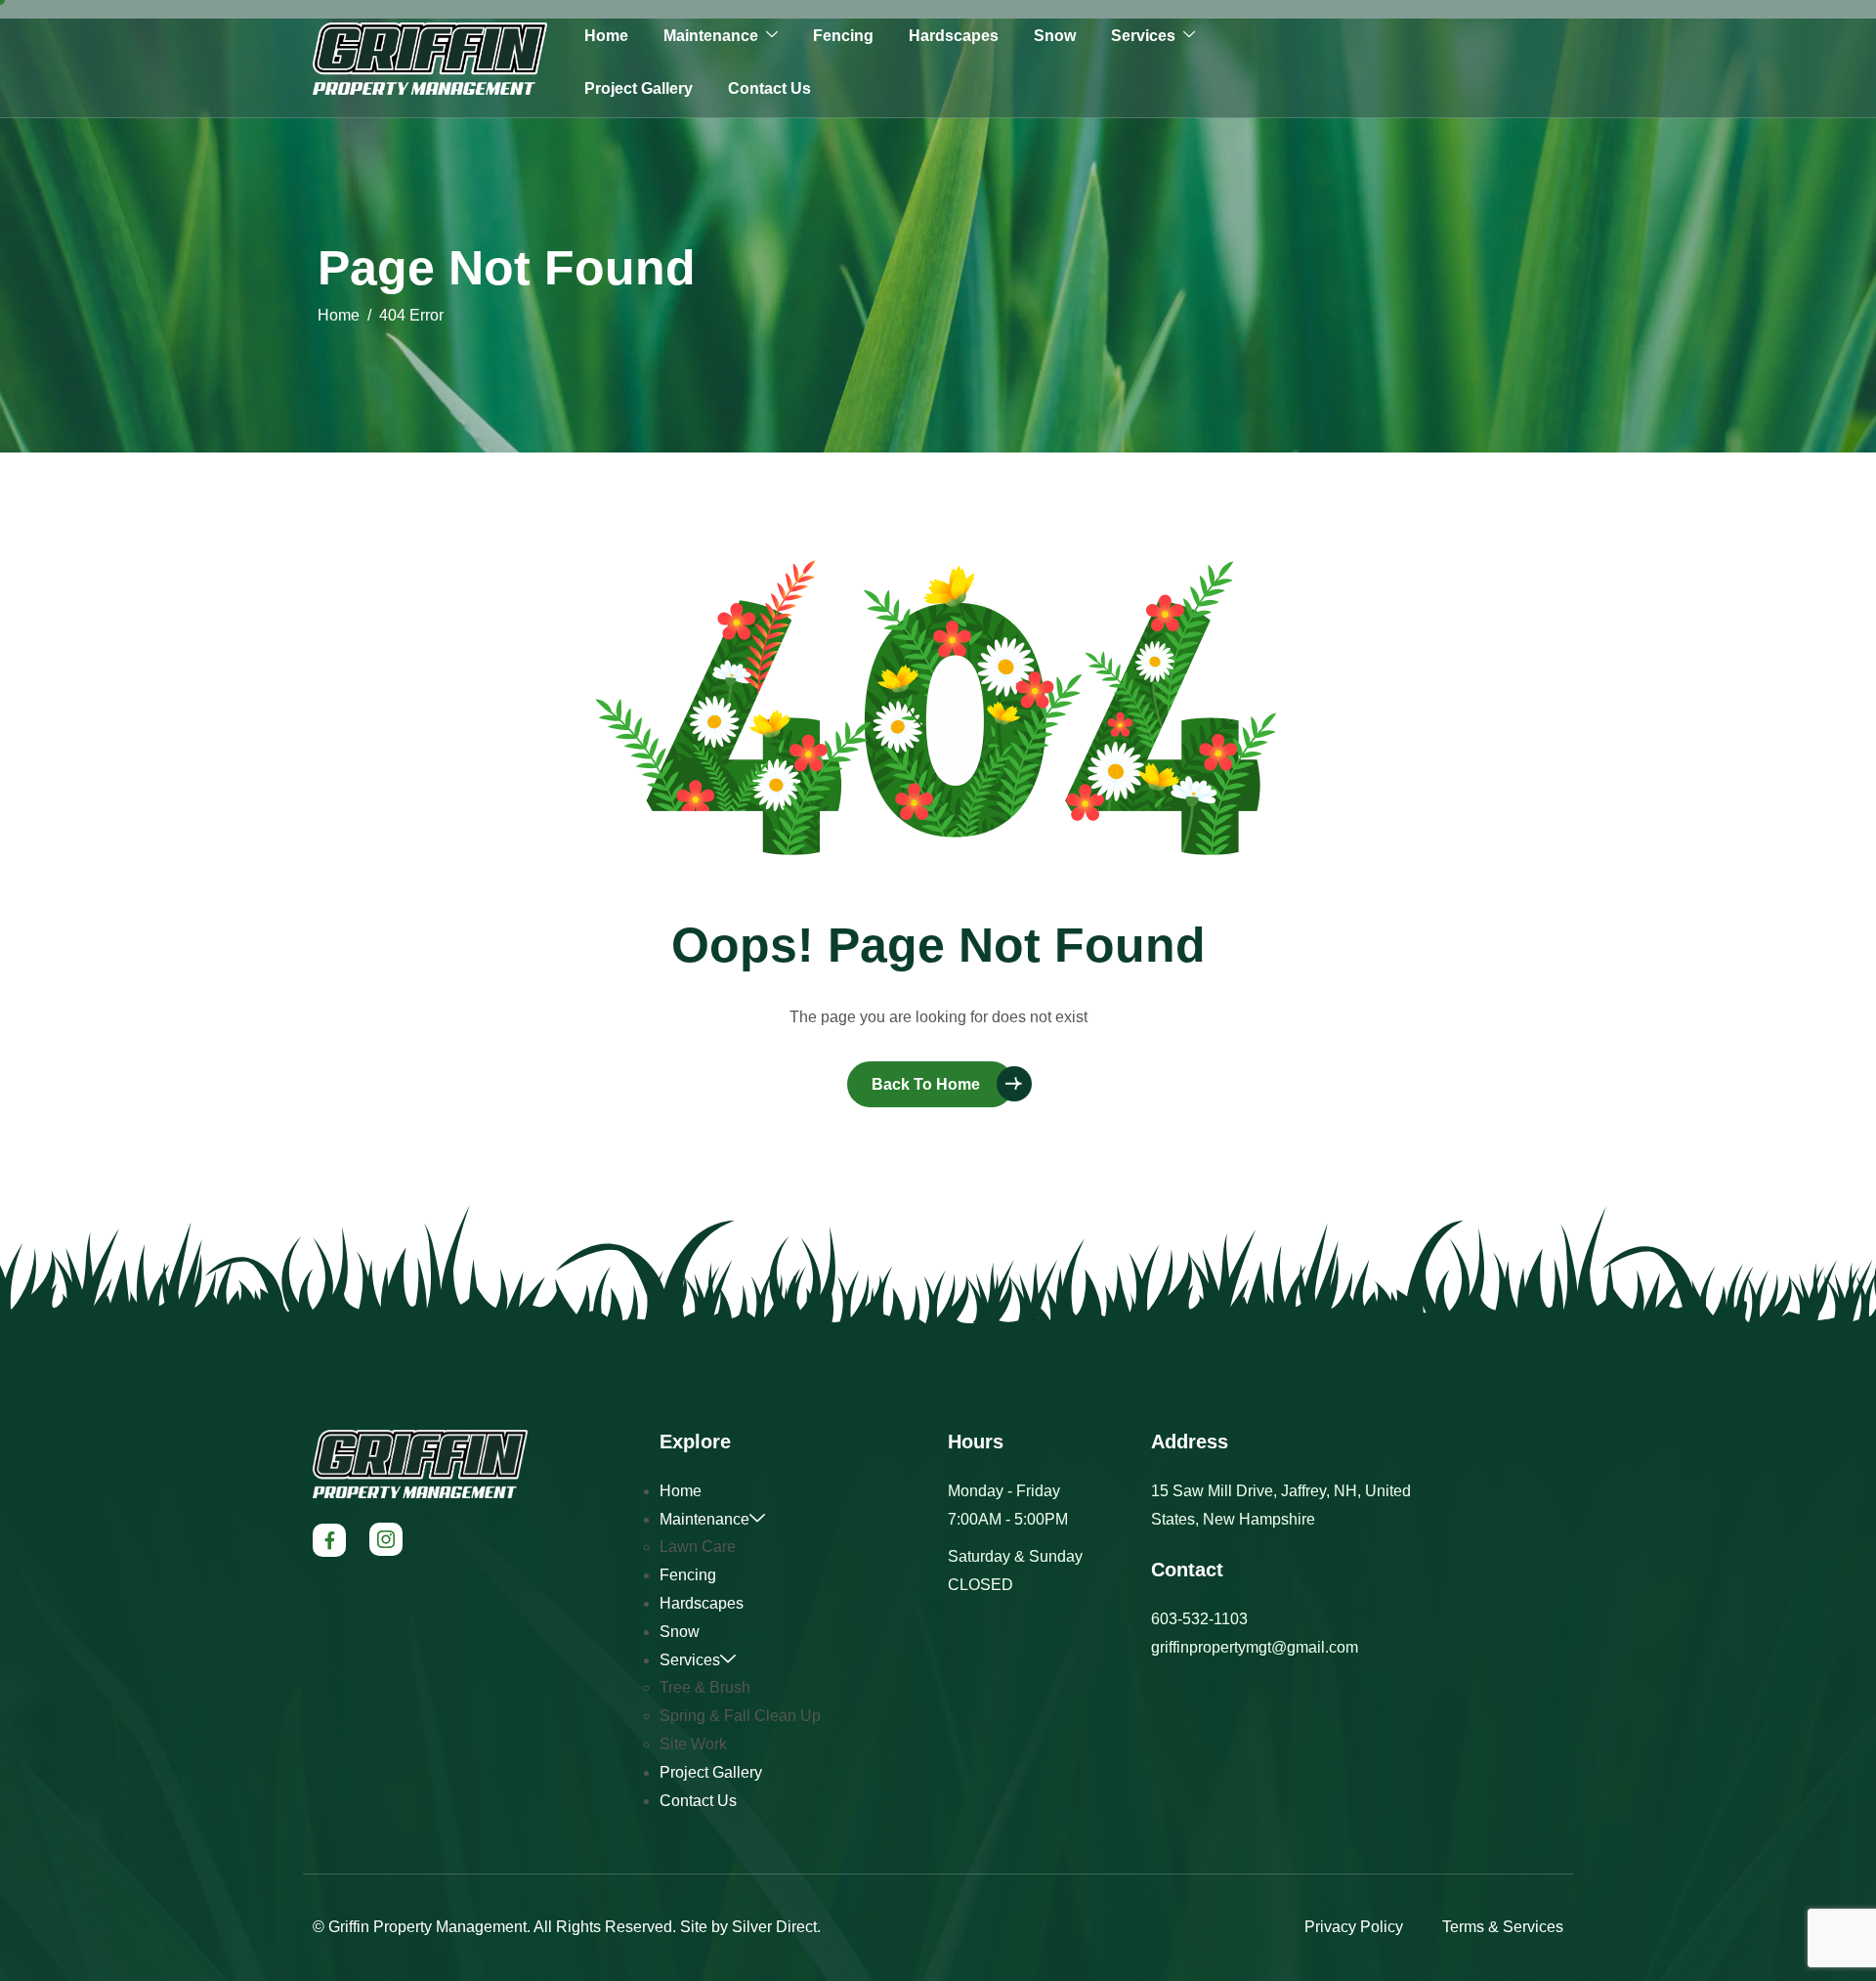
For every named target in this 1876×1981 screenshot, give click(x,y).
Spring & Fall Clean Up (740, 1716)
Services (1143, 36)
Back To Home (926, 1084)
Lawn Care (698, 1547)
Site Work (693, 1744)
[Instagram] (386, 1539)
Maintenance (711, 36)
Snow (1055, 36)
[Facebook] (329, 1540)
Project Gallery (639, 88)
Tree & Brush (705, 1687)
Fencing (843, 36)
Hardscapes (954, 36)
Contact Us (769, 88)
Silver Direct (774, 1927)
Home (606, 36)
